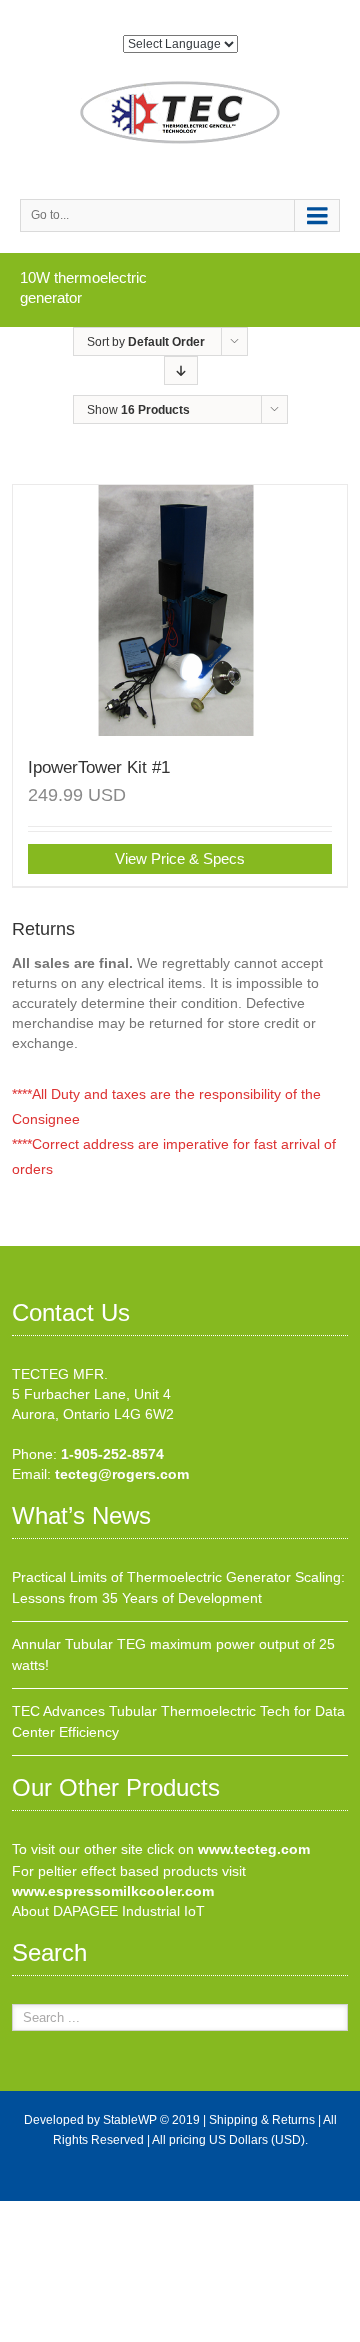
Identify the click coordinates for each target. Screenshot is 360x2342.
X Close (24, 2211)
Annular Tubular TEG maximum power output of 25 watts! (173, 1654)
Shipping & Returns (262, 2120)
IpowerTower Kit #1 (99, 767)
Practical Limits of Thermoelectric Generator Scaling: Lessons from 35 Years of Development (178, 1587)
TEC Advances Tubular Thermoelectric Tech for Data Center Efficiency (178, 1721)
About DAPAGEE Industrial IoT (108, 1911)
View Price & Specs (180, 858)
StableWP (130, 2120)
